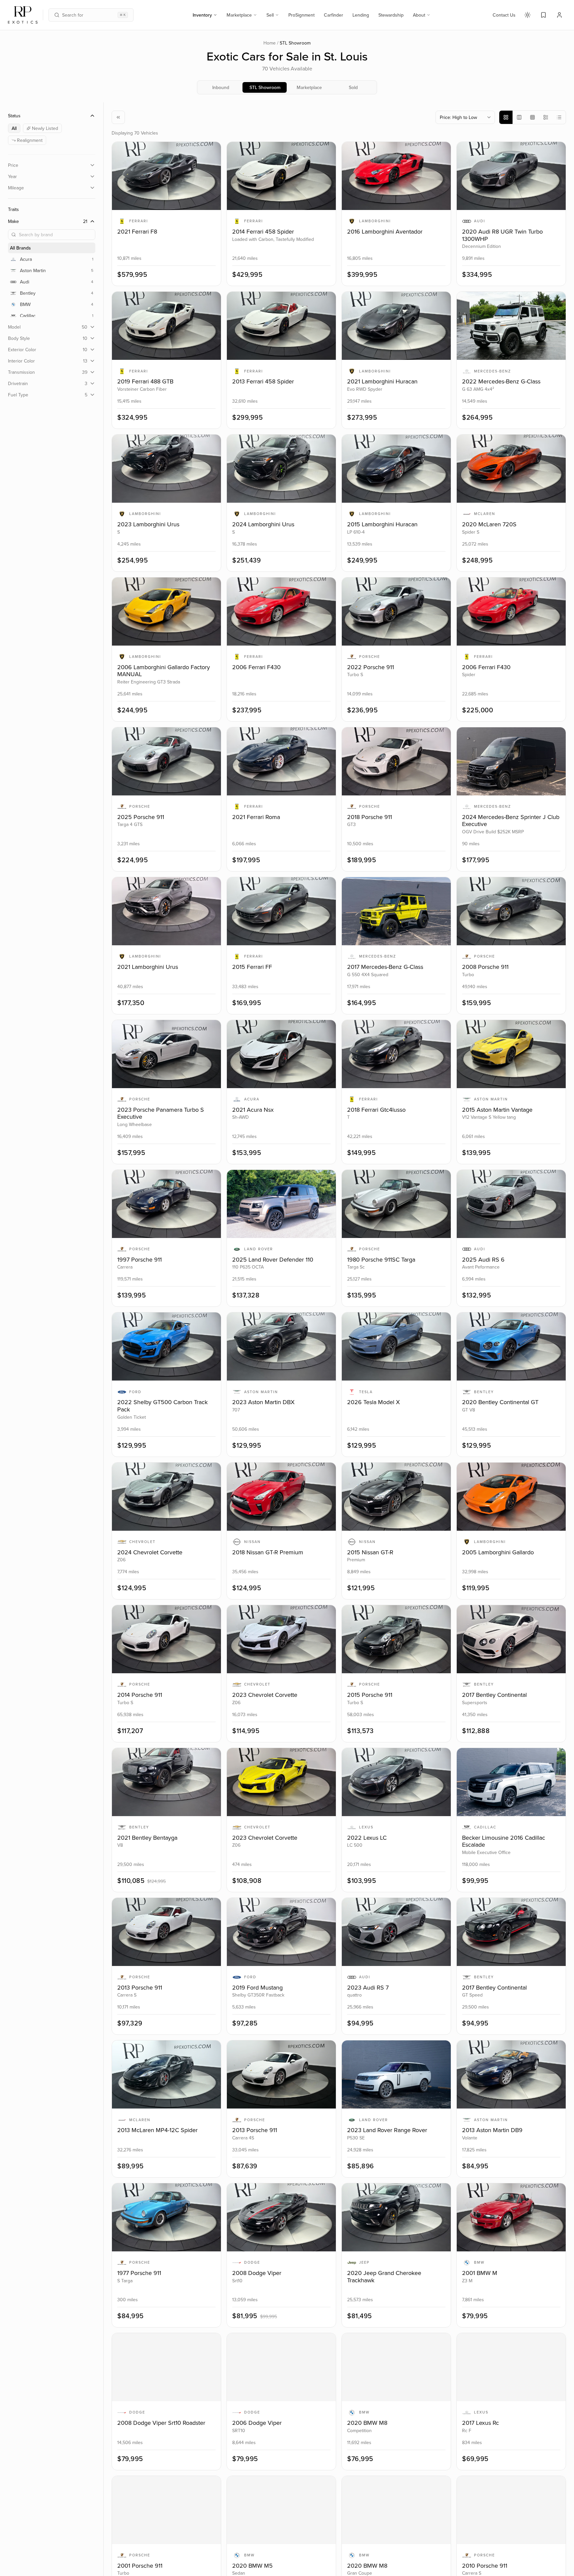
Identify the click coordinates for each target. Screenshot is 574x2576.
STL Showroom (265, 87)
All (14, 128)
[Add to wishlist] (211, 152)
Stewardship (391, 15)
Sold (353, 87)
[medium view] (532, 117)
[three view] (519, 117)
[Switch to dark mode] (527, 15)
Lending (361, 15)
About (419, 15)
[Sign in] (559, 15)
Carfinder (334, 15)
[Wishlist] (543, 15)
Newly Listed (45, 128)
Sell (270, 15)
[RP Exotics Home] (23, 15)
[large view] (506, 117)
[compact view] (546, 117)
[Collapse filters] (118, 117)
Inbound (221, 87)
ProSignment (301, 15)
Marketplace (239, 15)
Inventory (202, 15)
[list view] (559, 117)
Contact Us (504, 15)
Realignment (30, 140)
